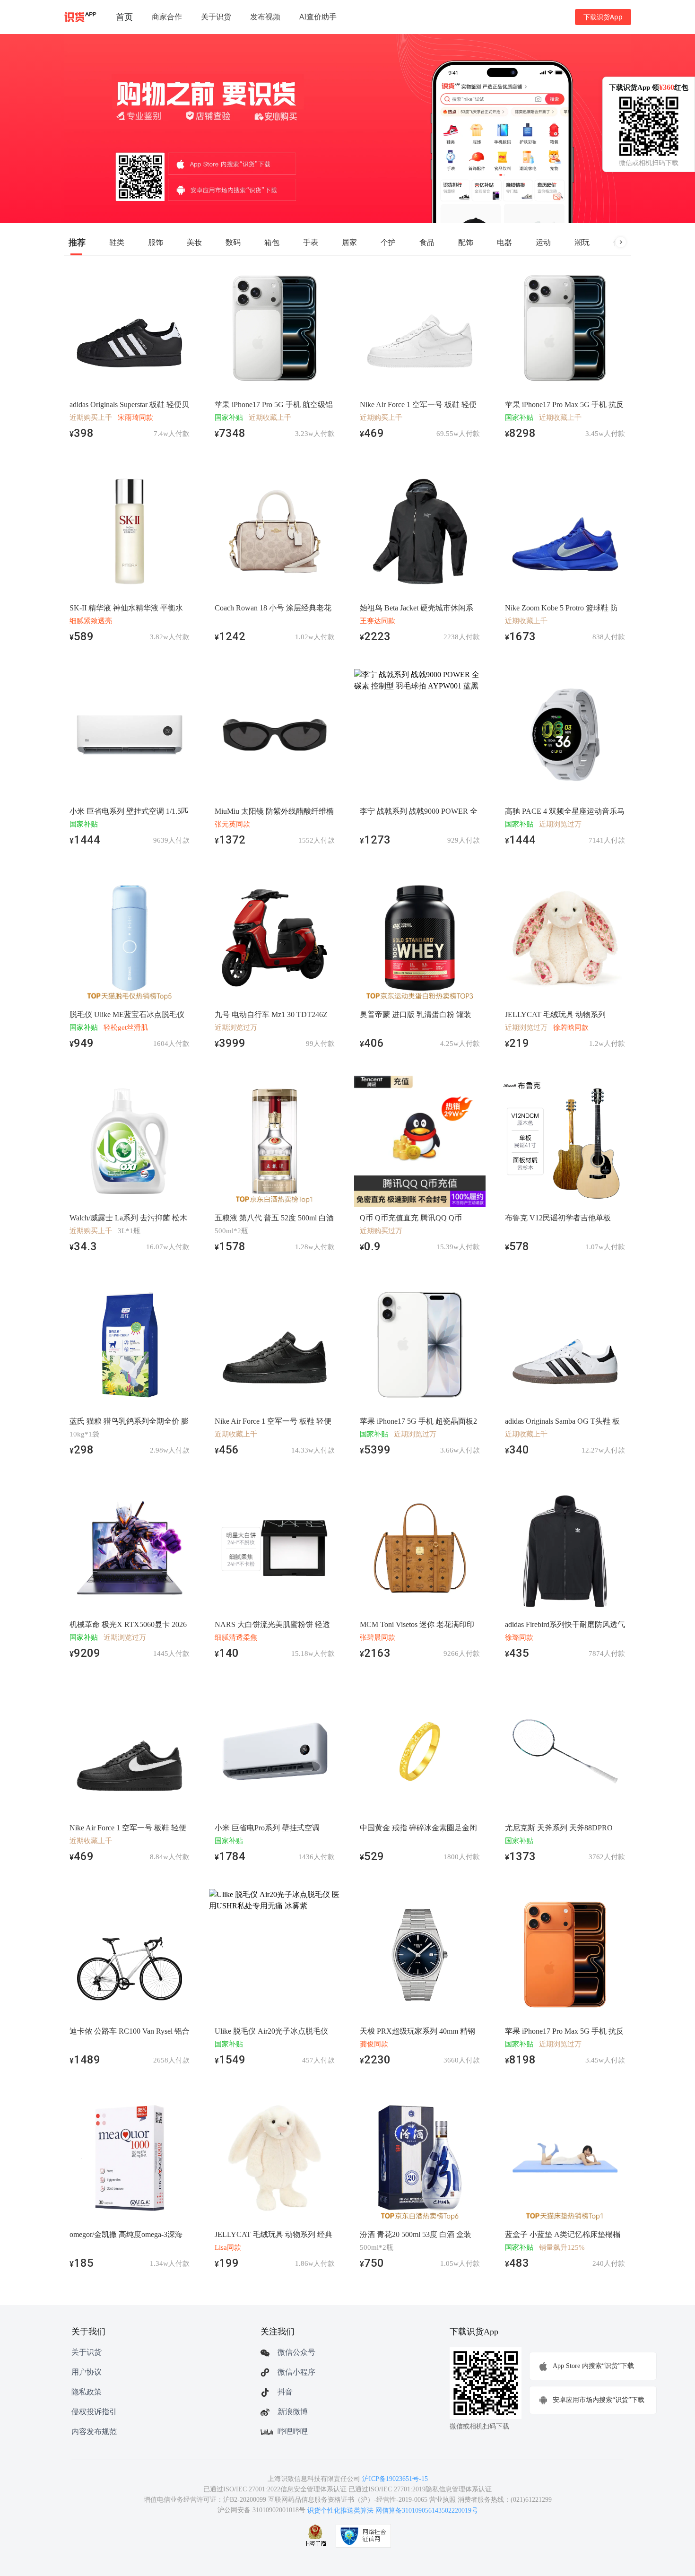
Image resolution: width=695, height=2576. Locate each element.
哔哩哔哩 (293, 2432)
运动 (543, 242)
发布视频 (265, 17)
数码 (233, 242)
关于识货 (216, 17)
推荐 (77, 242)
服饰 (156, 242)
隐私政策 (87, 2392)
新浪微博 (293, 2412)
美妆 (194, 242)
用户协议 (87, 2372)
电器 (504, 242)
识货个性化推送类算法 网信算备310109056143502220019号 (393, 2511)
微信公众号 (296, 2352)
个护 (388, 242)
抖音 (285, 2392)
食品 (427, 242)
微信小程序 (296, 2372)
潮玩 (582, 242)
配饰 (466, 242)
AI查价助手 (318, 17)
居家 (349, 242)
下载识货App (603, 17)
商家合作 (167, 17)
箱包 (272, 242)
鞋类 (117, 242)
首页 (124, 17)
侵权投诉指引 (94, 2412)
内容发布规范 (94, 2432)
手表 (311, 242)
